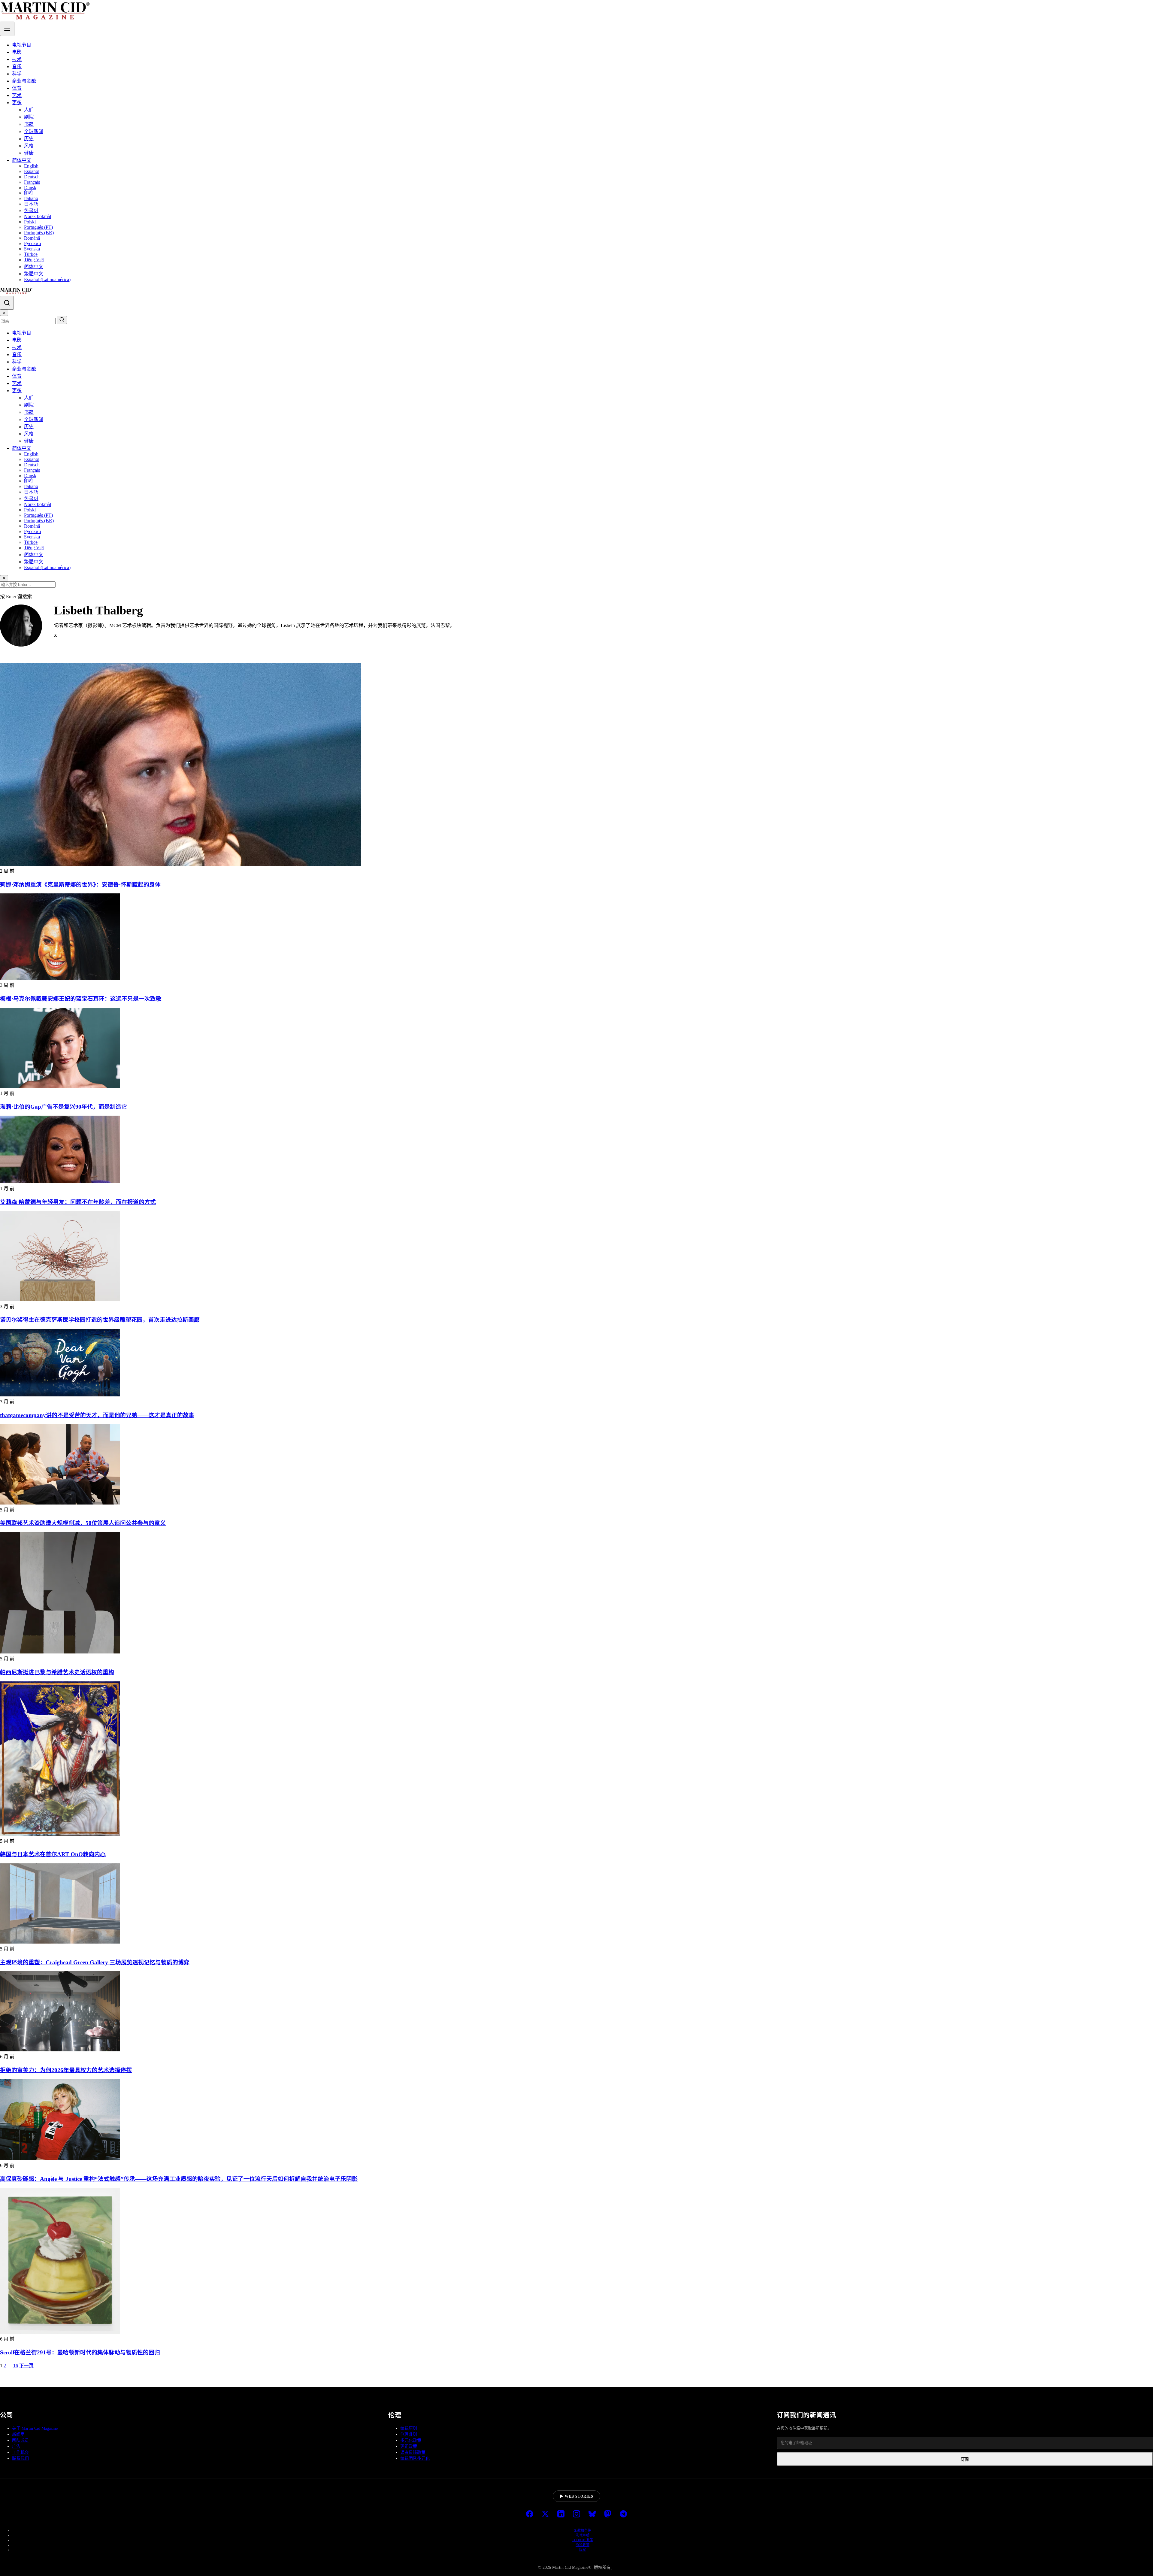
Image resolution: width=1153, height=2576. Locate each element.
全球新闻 (34, 131)
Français (32, 182)
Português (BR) (39, 233)
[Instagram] (576, 2514)
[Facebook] (530, 2514)
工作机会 (20, 2452)
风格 (29, 146)
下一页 (26, 2366)
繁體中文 (34, 274)
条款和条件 (583, 2530)
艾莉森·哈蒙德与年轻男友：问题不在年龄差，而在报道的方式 (78, 1202)
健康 (29, 153)
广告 (16, 2446)
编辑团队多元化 (415, 2458)
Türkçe (31, 254)
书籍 (29, 124)
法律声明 (583, 2535)
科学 (17, 74)
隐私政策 (583, 2545)
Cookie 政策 (583, 2540)
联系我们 (20, 2458)
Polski (30, 222)
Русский (33, 243)
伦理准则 (409, 2434)
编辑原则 (409, 2428)
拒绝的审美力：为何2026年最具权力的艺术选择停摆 (66, 2070)
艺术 (17, 95)
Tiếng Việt (34, 260)
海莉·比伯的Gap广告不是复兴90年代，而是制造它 (64, 1107)
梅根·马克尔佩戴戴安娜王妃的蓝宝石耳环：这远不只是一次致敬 (81, 999)
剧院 (29, 117)
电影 (17, 52)
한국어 (31, 210)
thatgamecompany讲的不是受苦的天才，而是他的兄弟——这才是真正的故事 (97, 1415)
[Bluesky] (592, 2514)
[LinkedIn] (561, 2514)
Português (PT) (38, 227)
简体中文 (22, 160)
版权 (583, 2550)
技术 (17, 59)
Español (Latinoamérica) (47, 279)
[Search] (7, 303)
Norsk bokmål (38, 216)
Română (32, 238)
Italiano (31, 198)
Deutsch (32, 177)
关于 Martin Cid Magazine (35, 2428)
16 (16, 2366)
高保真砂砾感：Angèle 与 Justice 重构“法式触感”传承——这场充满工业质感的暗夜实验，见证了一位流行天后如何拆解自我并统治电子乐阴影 (179, 2179)
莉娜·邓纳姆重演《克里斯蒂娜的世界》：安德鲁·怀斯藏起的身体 (80, 885)
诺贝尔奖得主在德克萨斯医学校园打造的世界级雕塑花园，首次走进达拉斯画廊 (100, 1320)
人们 (29, 110)
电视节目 (22, 45)
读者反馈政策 (413, 2452)
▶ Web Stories (576, 2496)
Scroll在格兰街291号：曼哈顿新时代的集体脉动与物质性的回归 (80, 2352)
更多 (17, 103)
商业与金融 (24, 81)
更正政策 (409, 2446)
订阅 (965, 2459)
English (31, 166)
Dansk (30, 188)
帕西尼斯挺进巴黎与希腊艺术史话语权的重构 (57, 1672)
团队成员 (20, 2440)
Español (32, 171)
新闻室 (18, 2434)
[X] (545, 2514)
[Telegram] (623, 2514)
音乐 (17, 67)
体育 (17, 88)
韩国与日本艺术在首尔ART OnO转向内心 (53, 1854)
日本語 (31, 204)
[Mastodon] (608, 2514)
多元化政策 (411, 2440)
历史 (29, 139)
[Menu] (7, 29)
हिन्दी (28, 193)
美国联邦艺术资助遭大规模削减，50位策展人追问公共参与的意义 (83, 1523)
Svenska (32, 249)
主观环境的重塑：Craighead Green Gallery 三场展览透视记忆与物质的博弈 (95, 1962)
